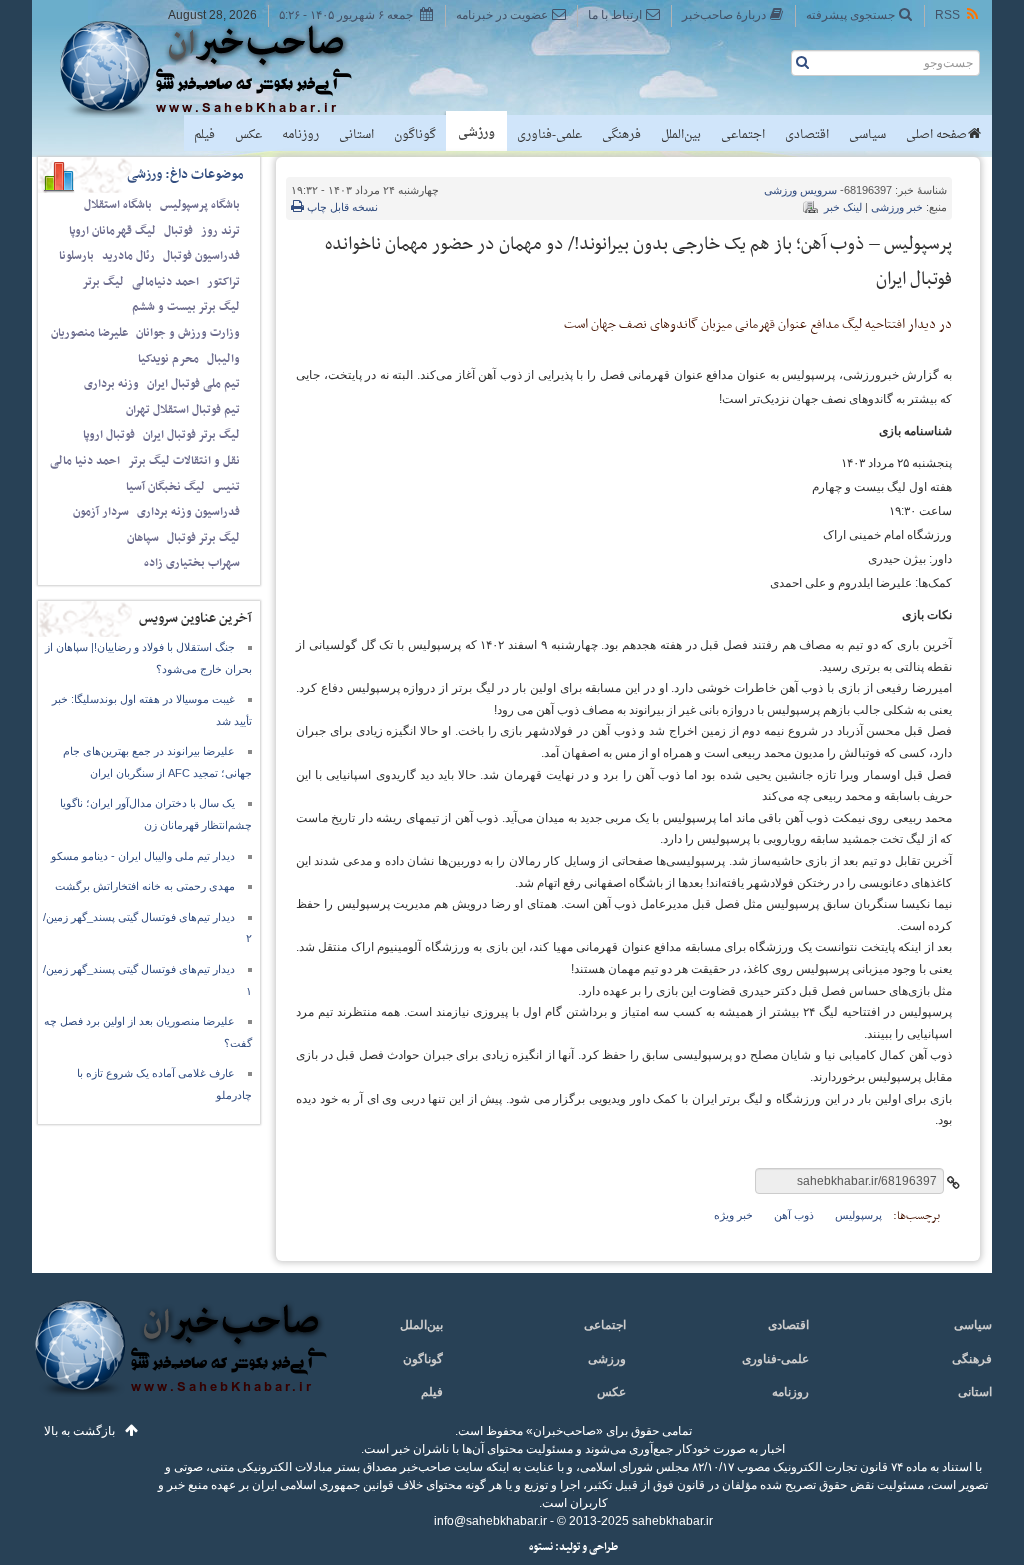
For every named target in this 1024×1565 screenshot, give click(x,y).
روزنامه (300, 135)
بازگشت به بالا (79, 1431)
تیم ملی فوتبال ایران (193, 384)
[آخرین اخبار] (179, 1359)
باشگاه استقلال (118, 205)
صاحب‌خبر (219, 68)
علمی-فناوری (549, 135)
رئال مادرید (128, 256)
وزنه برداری (111, 384)
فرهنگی (621, 135)
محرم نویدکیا (168, 359)
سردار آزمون (101, 512)
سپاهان (143, 538)
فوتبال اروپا (109, 435)
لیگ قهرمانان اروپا (112, 231)
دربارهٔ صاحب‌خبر (724, 15)
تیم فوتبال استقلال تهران (183, 410)
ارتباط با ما (615, 15)
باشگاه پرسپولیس (200, 205)
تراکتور (223, 282)
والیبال (223, 359)
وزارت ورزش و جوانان (188, 333)
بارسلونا (76, 256)
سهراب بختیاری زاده (192, 563)
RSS (947, 15)
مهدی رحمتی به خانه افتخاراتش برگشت (145, 886)
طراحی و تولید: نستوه (573, 1547)
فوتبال (178, 231)
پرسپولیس (858, 1215)
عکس (248, 135)
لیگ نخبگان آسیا (165, 487)
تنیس (226, 487)
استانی (356, 135)
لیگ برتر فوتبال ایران (191, 435)
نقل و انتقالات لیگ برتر (184, 461)
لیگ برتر (103, 282)
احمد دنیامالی (165, 282)
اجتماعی (743, 135)
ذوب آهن (794, 1215)
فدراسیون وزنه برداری (188, 512)
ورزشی (476, 133)
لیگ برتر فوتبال (203, 538)
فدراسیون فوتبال (201, 256)
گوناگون (415, 135)
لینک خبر (843, 207)
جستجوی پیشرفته (850, 15)
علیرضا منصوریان (89, 333)
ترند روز (220, 231)
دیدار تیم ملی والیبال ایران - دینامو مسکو (143, 856)
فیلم (204, 135)
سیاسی (867, 135)
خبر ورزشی (897, 207)
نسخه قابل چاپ (341, 207)
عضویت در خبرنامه (502, 15)
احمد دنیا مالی (85, 461)
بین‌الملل (681, 135)
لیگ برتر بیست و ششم (186, 307)
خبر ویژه (733, 1215)
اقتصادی (807, 135)
